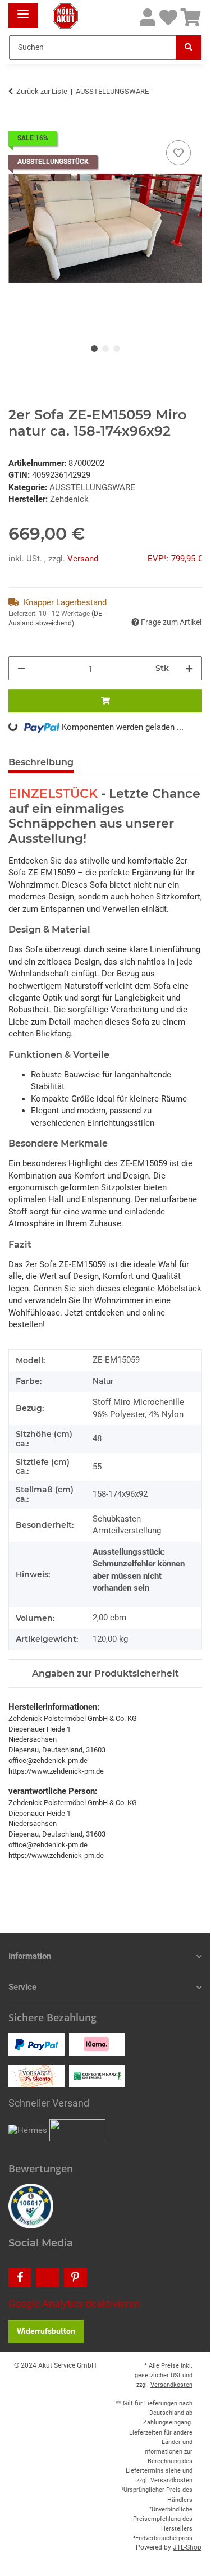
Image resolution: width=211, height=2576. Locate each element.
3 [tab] (117, 349)
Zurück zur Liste (42, 91)
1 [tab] (94, 349)
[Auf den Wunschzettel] (178, 153)
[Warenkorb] (191, 18)
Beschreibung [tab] (41, 762)
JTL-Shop (187, 2547)
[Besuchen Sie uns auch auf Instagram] (47, 2278)
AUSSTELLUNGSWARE (92, 487)
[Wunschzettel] (168, 18)
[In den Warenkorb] (17, 125)
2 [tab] (105, 349)
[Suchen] (189, 47)
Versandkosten (171, 2385)
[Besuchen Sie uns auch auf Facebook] (20, 2278)
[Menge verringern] (21, 668)
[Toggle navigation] (23, 10)
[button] (148, 18)
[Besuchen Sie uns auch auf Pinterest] (75, 2278)
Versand (83, 559)
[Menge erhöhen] (189, 668)
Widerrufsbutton (46, 2331)
